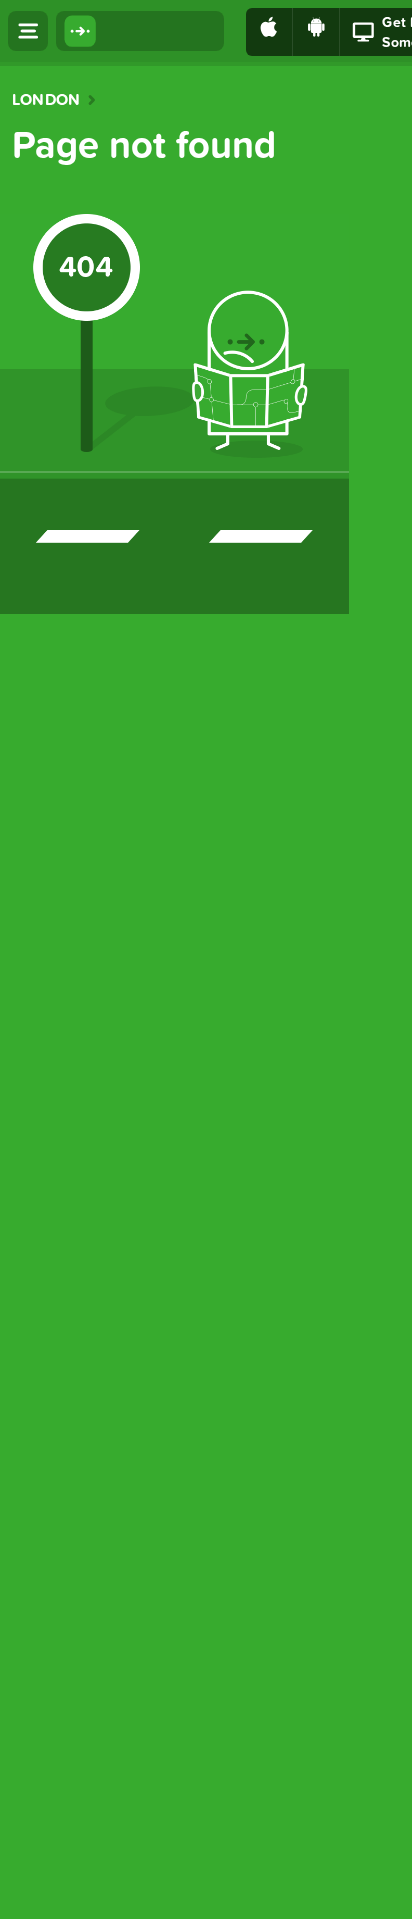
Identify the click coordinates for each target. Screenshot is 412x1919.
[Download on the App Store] (269, 32)
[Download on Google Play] (316, 32)
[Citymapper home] (140, 31)
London (46, 100)
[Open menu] (28, 31)
